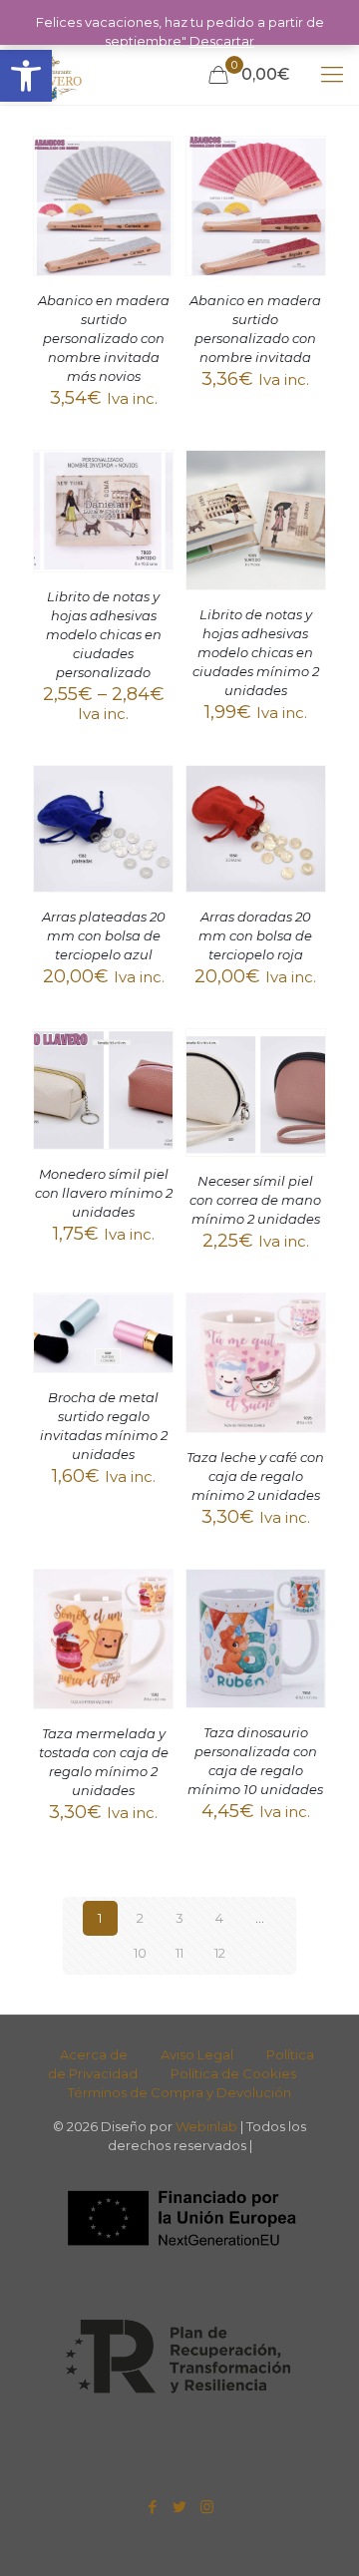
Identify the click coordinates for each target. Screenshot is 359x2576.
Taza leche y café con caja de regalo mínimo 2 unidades (255, 1476)
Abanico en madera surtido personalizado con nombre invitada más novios (104, 338)
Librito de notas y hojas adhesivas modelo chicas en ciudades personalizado (104, 634)
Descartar (222, 41)
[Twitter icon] (180, 2507)
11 (179, 1953)
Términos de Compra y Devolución (179, 2092)
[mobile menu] (332, 75)
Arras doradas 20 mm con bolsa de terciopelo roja (255, 935)
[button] (26, 76)
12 (220, 1953)
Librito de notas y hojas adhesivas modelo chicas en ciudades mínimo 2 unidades (256, 652)
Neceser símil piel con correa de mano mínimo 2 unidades (255, 1200)
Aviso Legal (197, 2054)
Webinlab (208, 2126)
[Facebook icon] (153, 2507)
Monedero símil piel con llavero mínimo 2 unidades (104, 1193)
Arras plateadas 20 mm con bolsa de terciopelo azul (104, 935)
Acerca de (94, 2054)
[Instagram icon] (207, 2507)
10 (140, 1953)
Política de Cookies (233, 2073)
